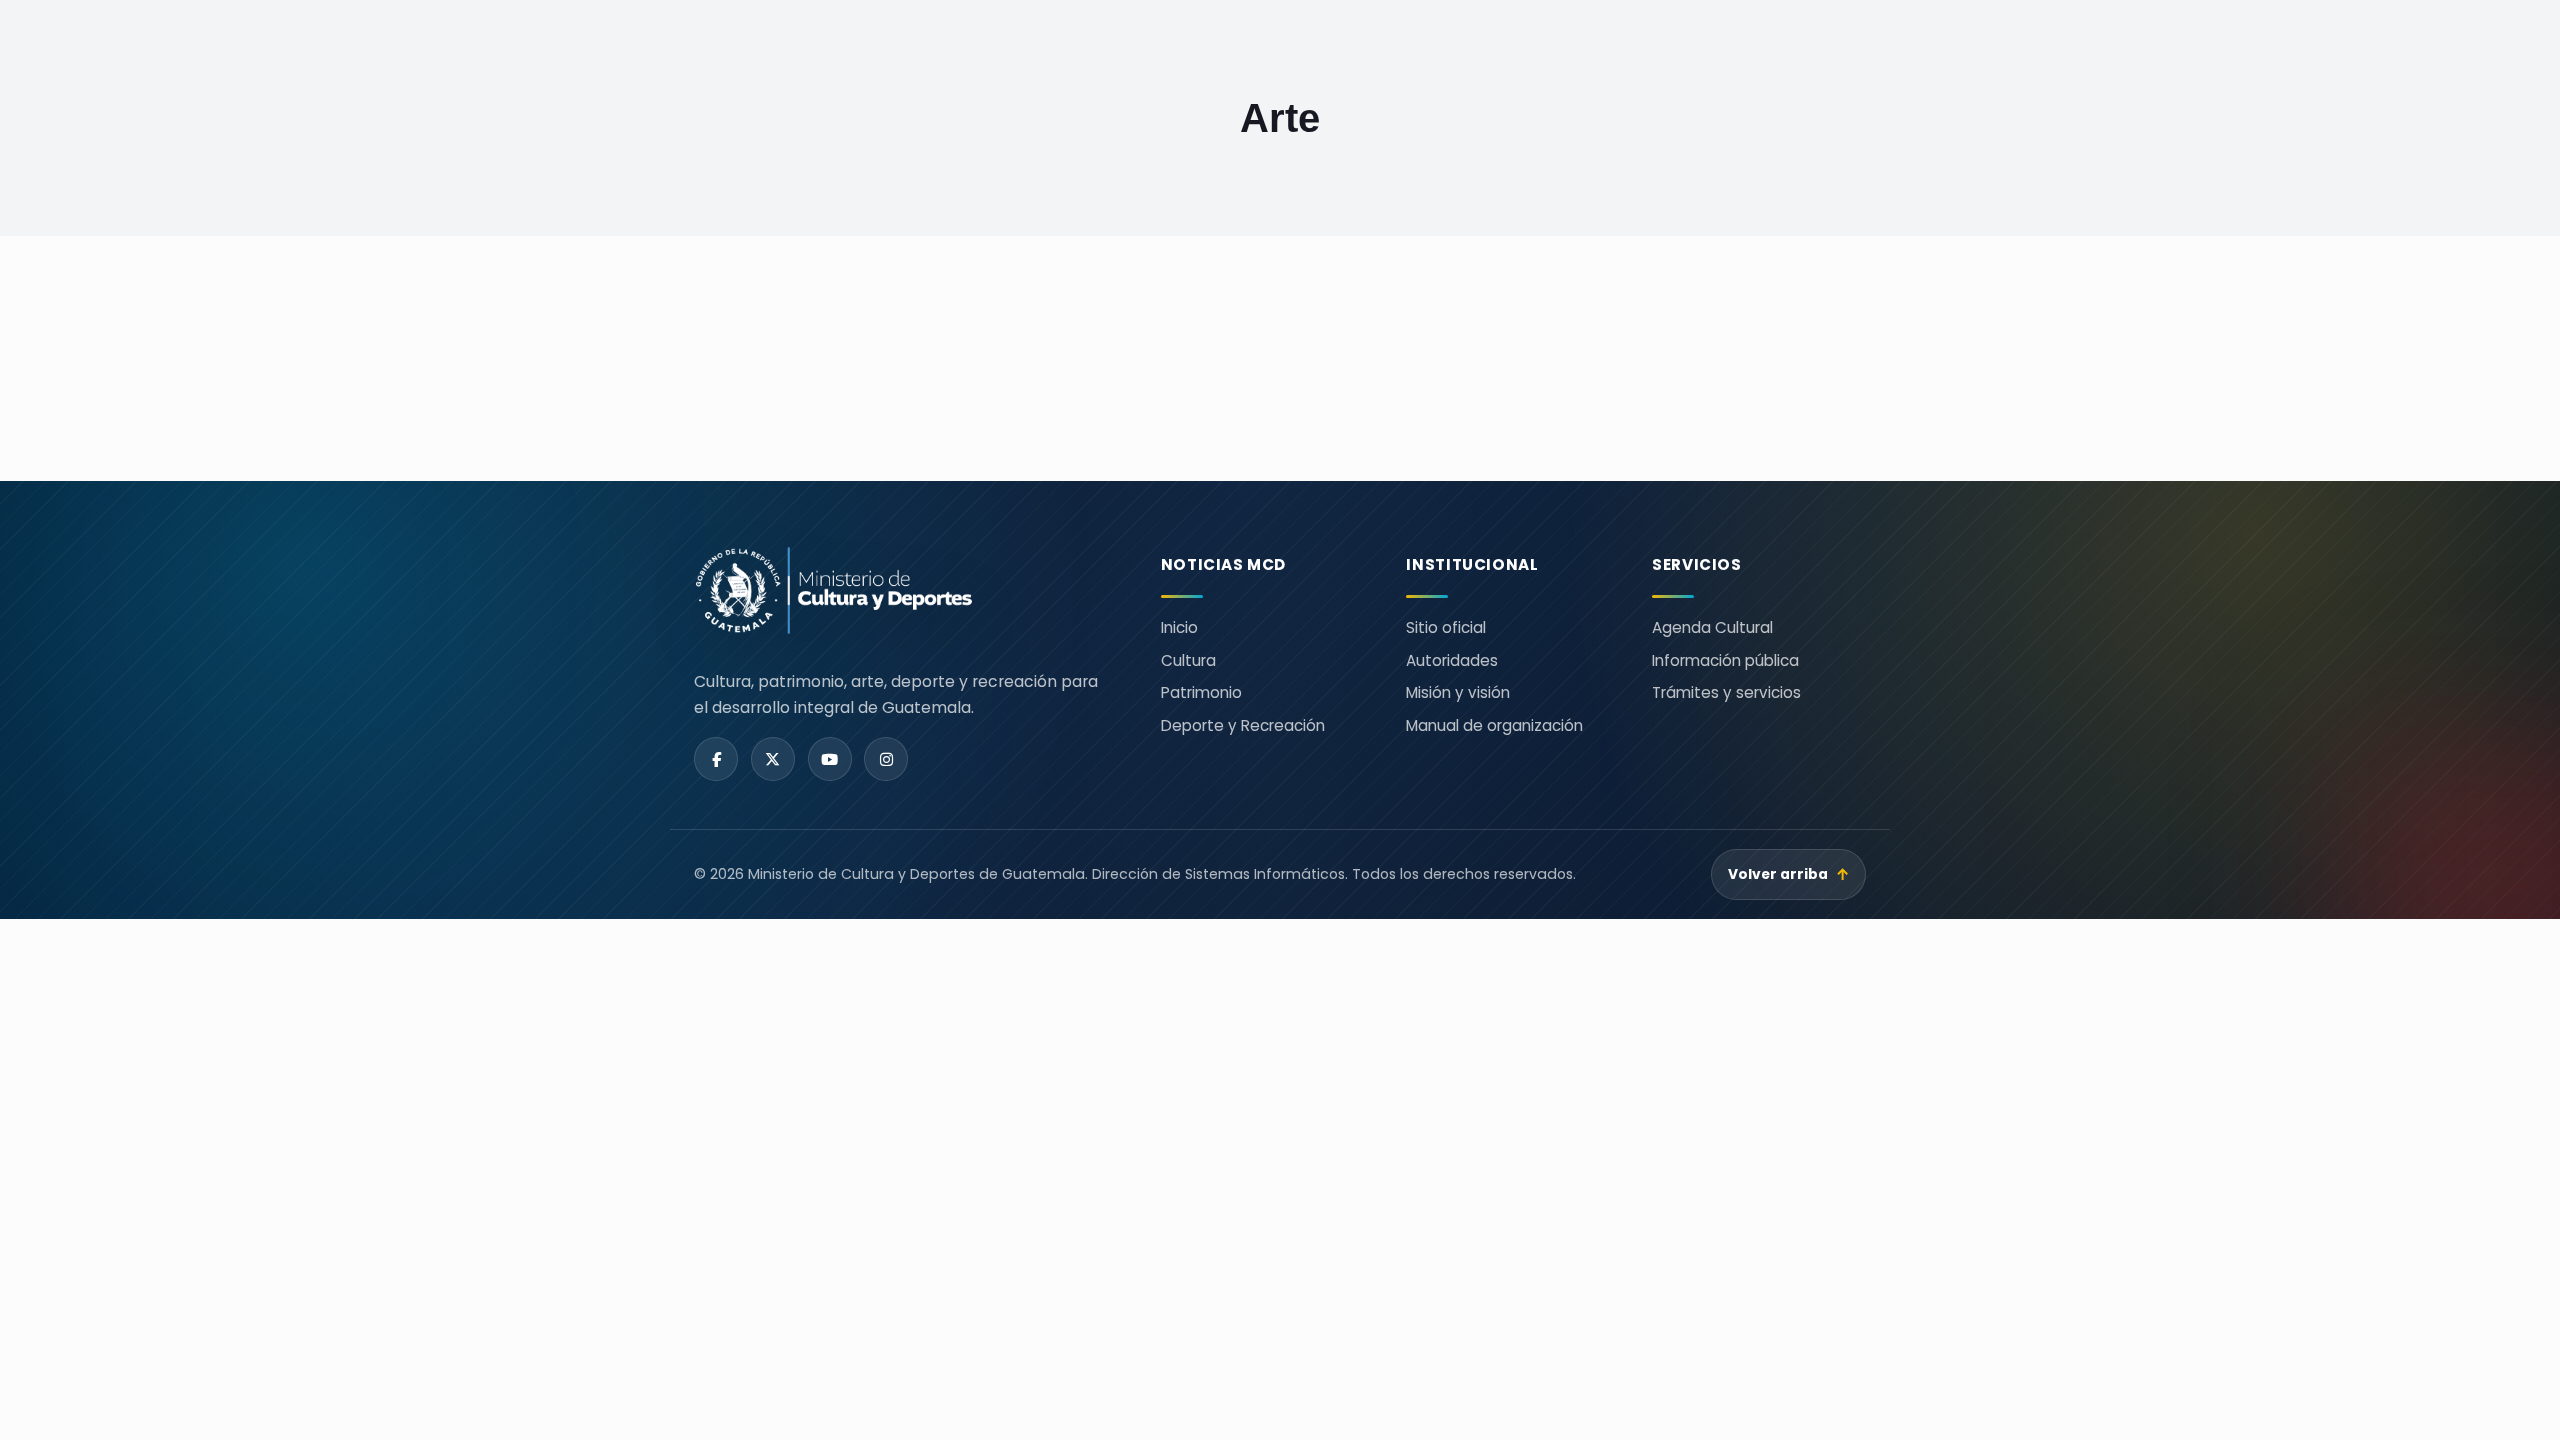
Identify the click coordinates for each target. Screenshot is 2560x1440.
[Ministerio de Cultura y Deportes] (903, 590)
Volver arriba (1789, 874)
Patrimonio (1201, 692)
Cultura (1188, 660)
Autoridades (1452, 660)
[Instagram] (886, 759)
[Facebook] (716, 759)
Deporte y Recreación (1243, 725)
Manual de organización (1494, 725)
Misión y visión (1458, 692)
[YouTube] (830, 759)
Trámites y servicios (1726, 692)
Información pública (1725, 660)
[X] (773, 759)
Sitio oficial (1446, 627)
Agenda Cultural (1712, 627)
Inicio (1179, 627)
